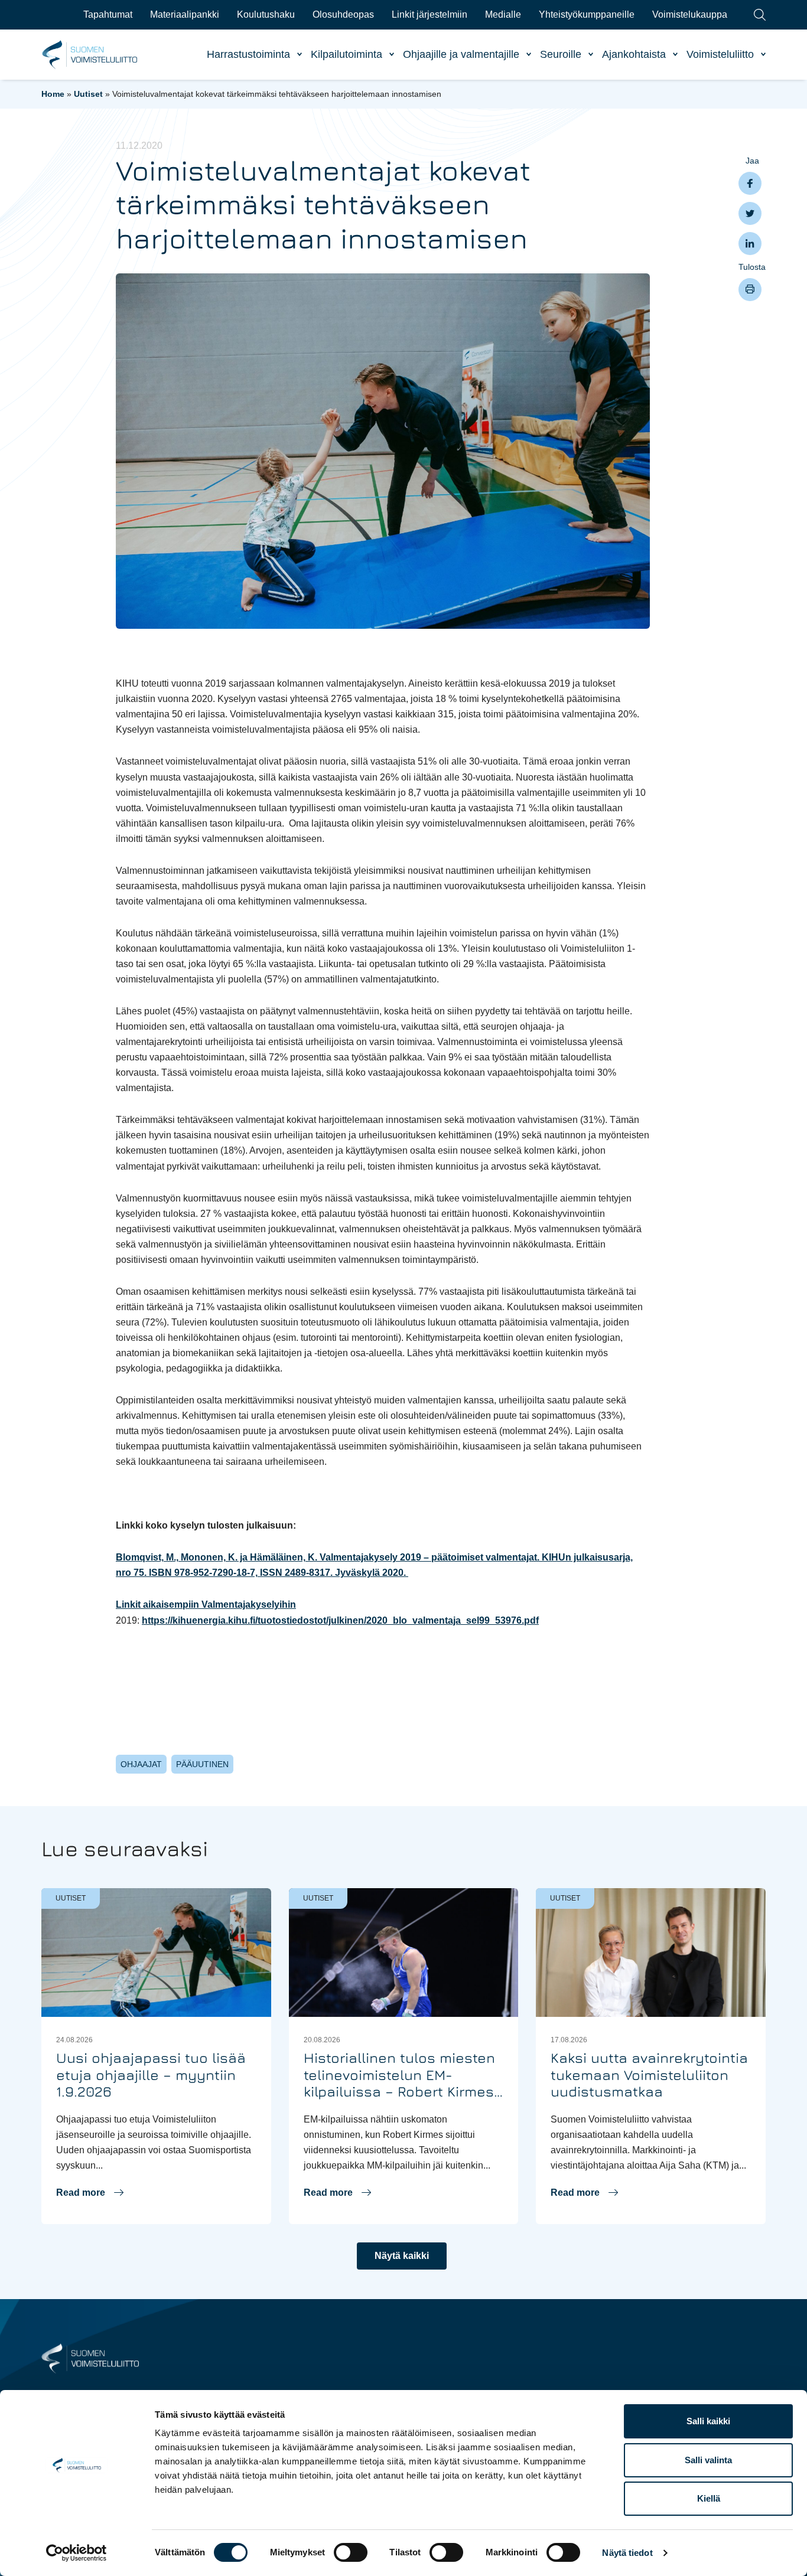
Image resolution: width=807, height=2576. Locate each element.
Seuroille (561, 54)
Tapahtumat (108, 14)
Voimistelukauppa (690, 14)
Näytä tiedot (627, 2553)
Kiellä (709, 2498)
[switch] (351, 2552)
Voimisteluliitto (720, 54)
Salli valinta (708, 2460)
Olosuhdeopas (343, 14)
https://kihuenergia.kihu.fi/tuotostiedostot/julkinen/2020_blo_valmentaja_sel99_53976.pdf (340, 1620)
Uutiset (88, 94)
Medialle (503, 14)
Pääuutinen (202, 1764)
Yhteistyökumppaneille (587, 14)
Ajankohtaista (634, 54)
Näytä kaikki (402, 2256)
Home (53, 94)
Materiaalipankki (185, 14)
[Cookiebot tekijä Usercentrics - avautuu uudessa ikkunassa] (77, 2553)
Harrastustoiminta (248, 54)
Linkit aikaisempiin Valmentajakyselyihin (206, 1604)
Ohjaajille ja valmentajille (461, 54)
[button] (90, 2193)
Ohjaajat (141, 1764)
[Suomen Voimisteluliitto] (90, 2358)
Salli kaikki (708, 2421)
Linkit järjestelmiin (429, 14)
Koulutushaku (266, 14)
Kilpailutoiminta (346, 54)
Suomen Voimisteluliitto (90, 55)
